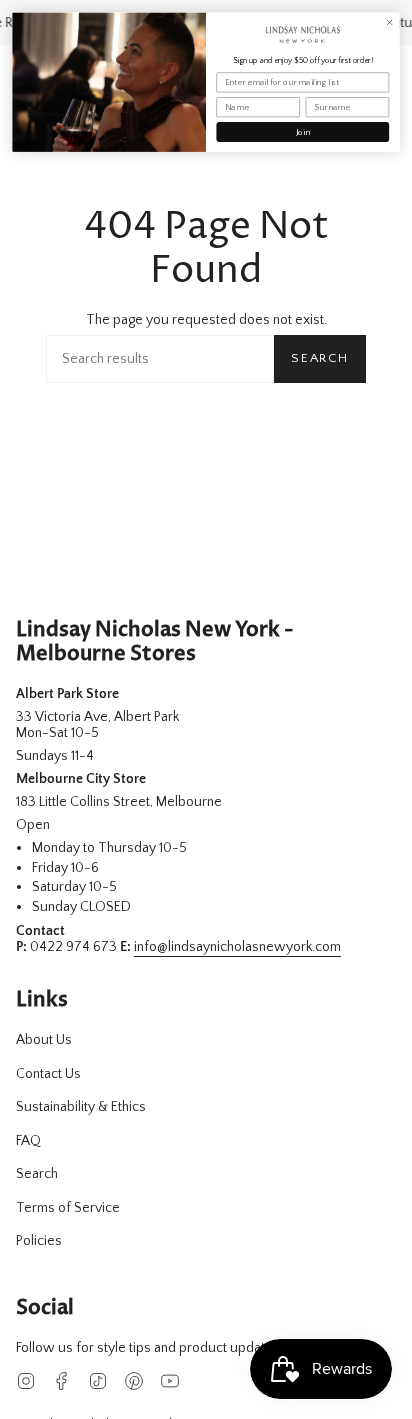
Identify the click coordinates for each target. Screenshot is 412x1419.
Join (303, 132)
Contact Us (48, 1074)
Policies (39, 1241)
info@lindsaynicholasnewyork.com (237, 947)
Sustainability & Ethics (81, 1107)
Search (320, 358)
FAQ (28, 1141)
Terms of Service (68, 1208)
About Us (44, 1040)
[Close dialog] (390, 22)
